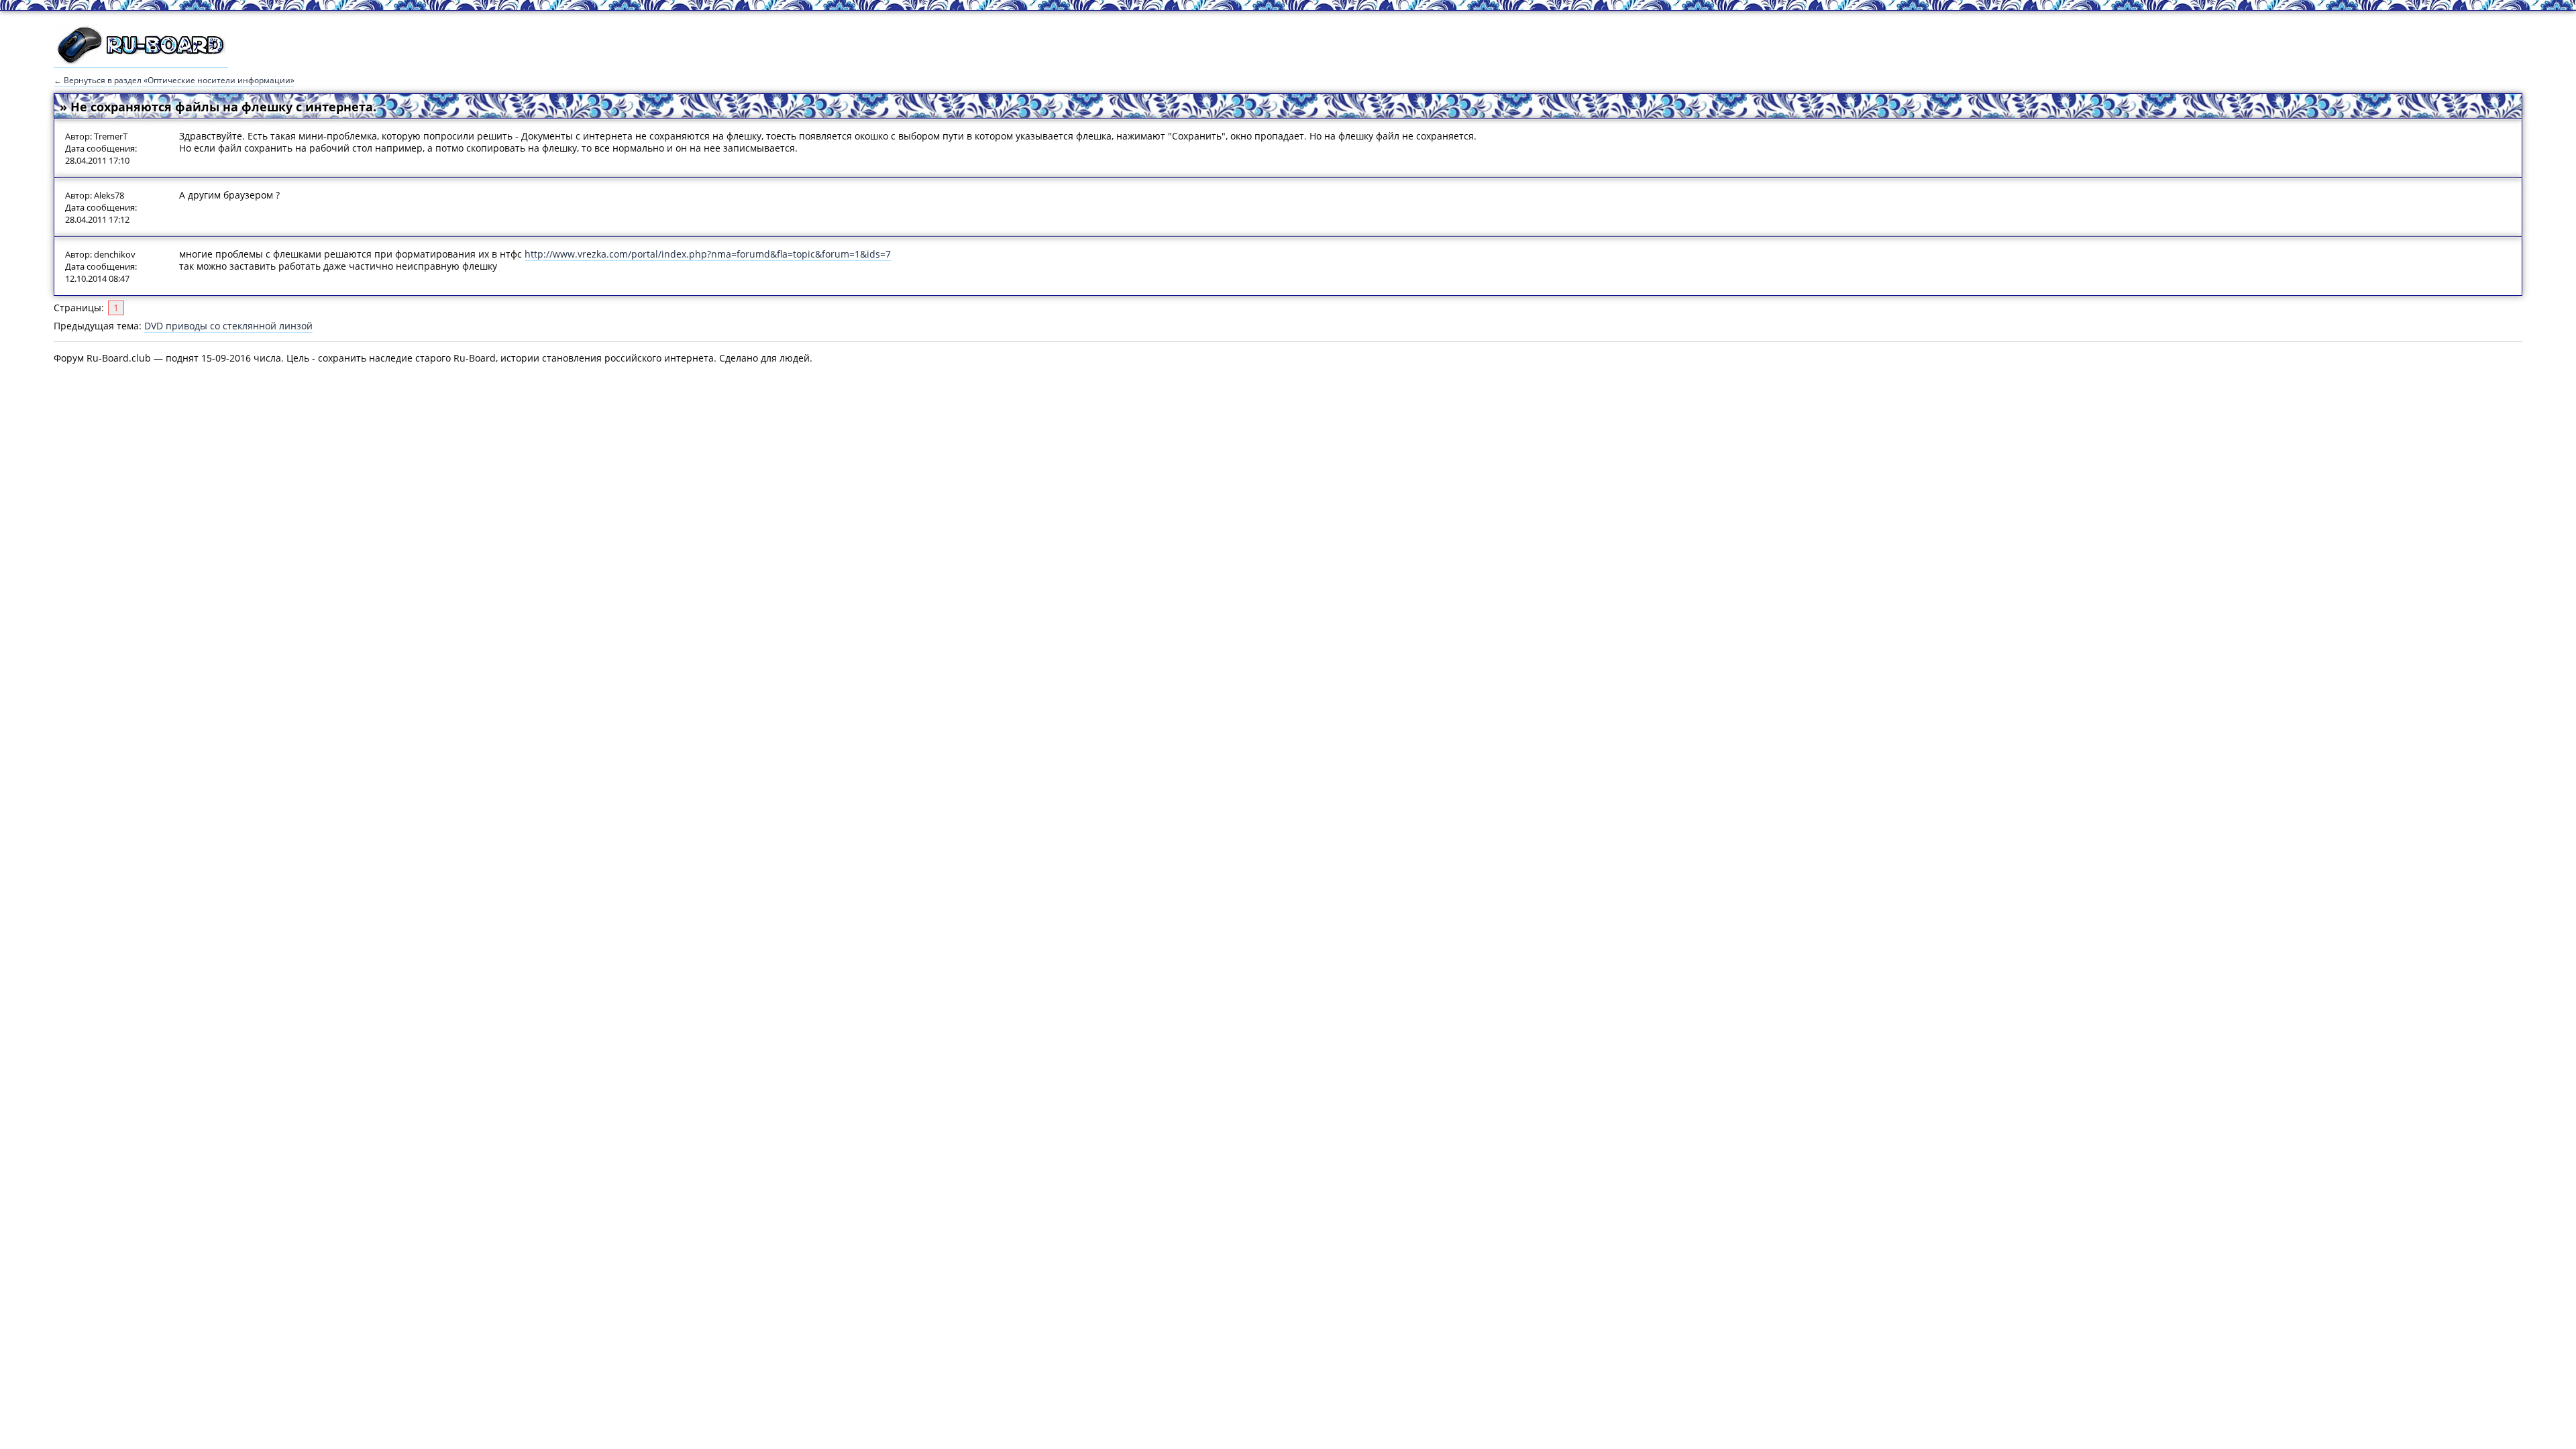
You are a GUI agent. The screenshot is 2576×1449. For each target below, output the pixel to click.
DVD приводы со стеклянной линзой (228, 326)
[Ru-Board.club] (141, 61)
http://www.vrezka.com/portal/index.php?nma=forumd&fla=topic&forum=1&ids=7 (708, 254)
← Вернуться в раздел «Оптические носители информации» (174, 80)
